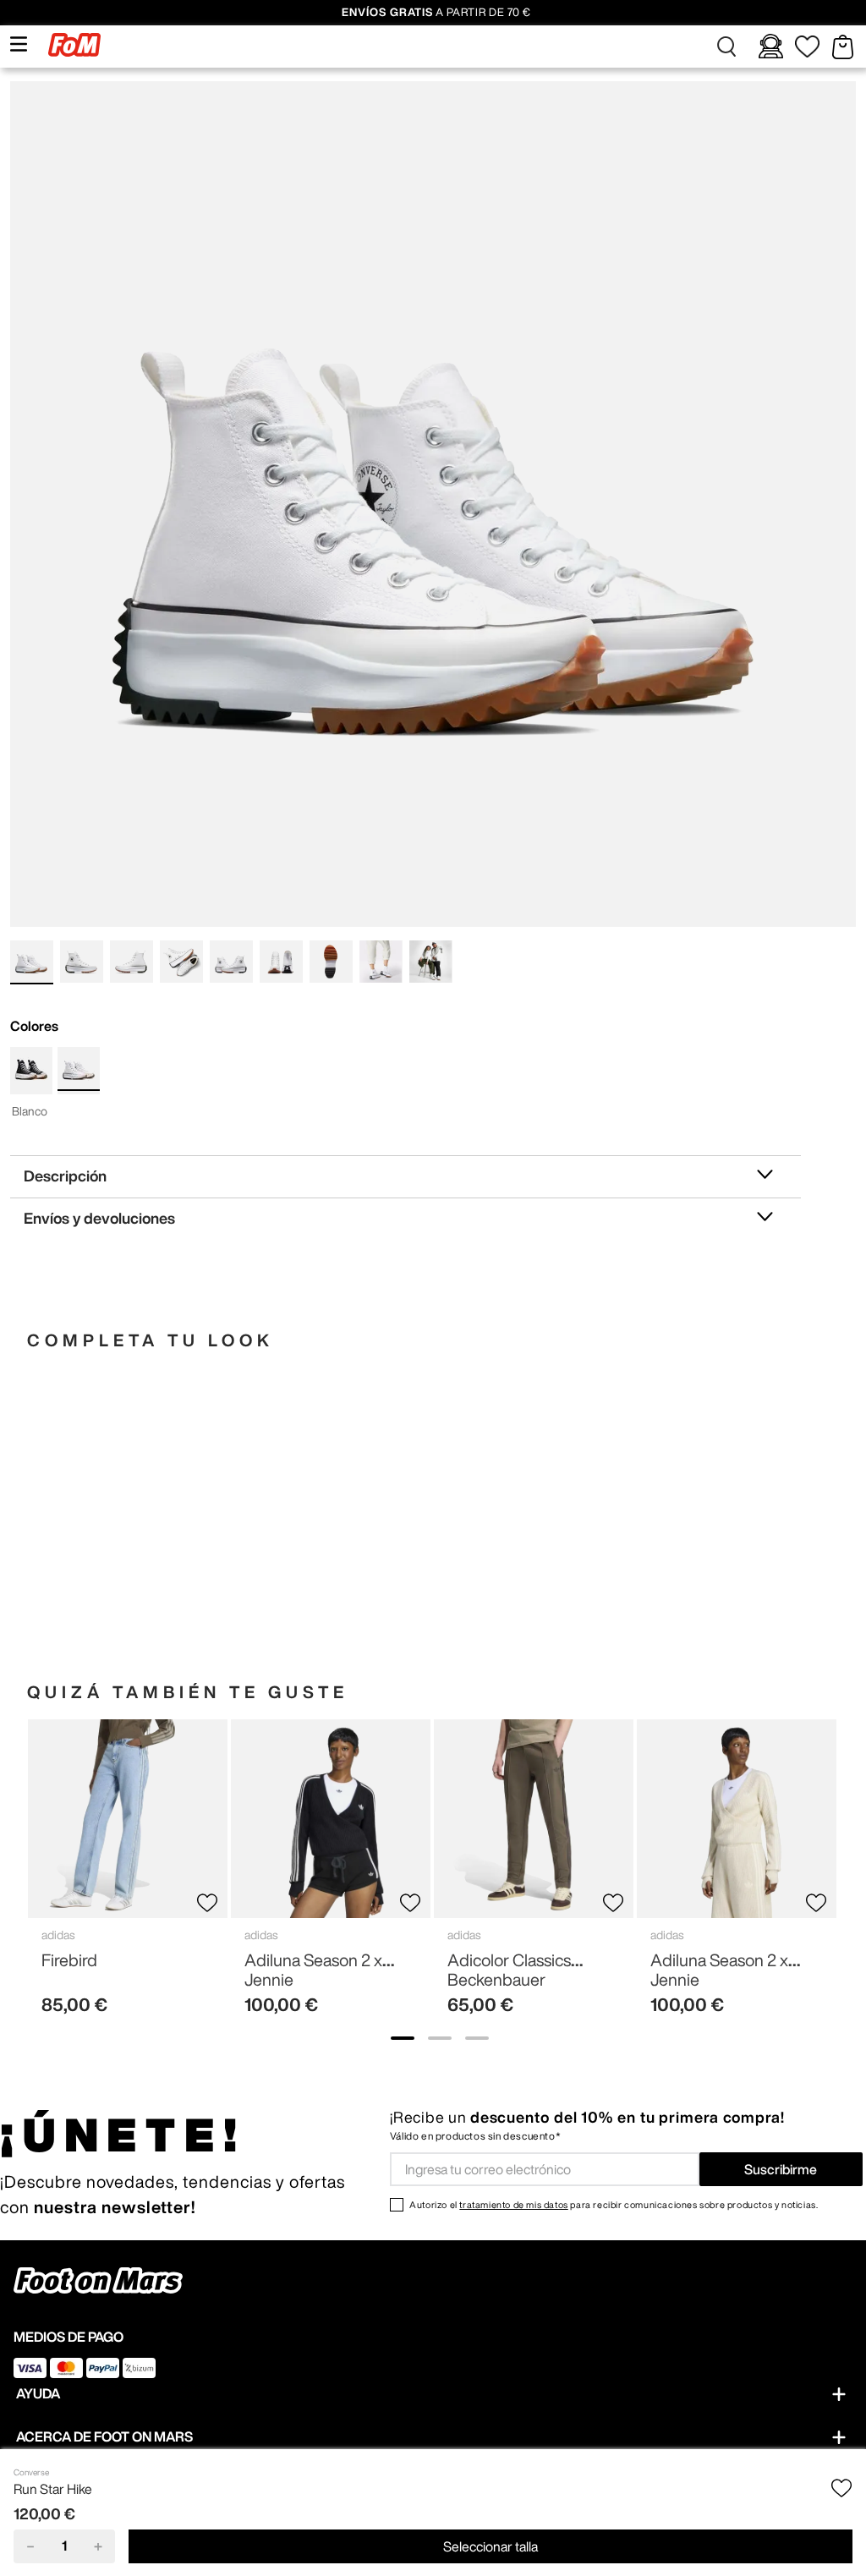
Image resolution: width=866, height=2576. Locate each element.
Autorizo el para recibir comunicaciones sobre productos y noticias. (614, 2204)
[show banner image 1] (403, 2038)
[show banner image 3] (477, 2038)
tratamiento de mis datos (513, 2204)
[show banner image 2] (440, 2038)
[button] (727, 47)
